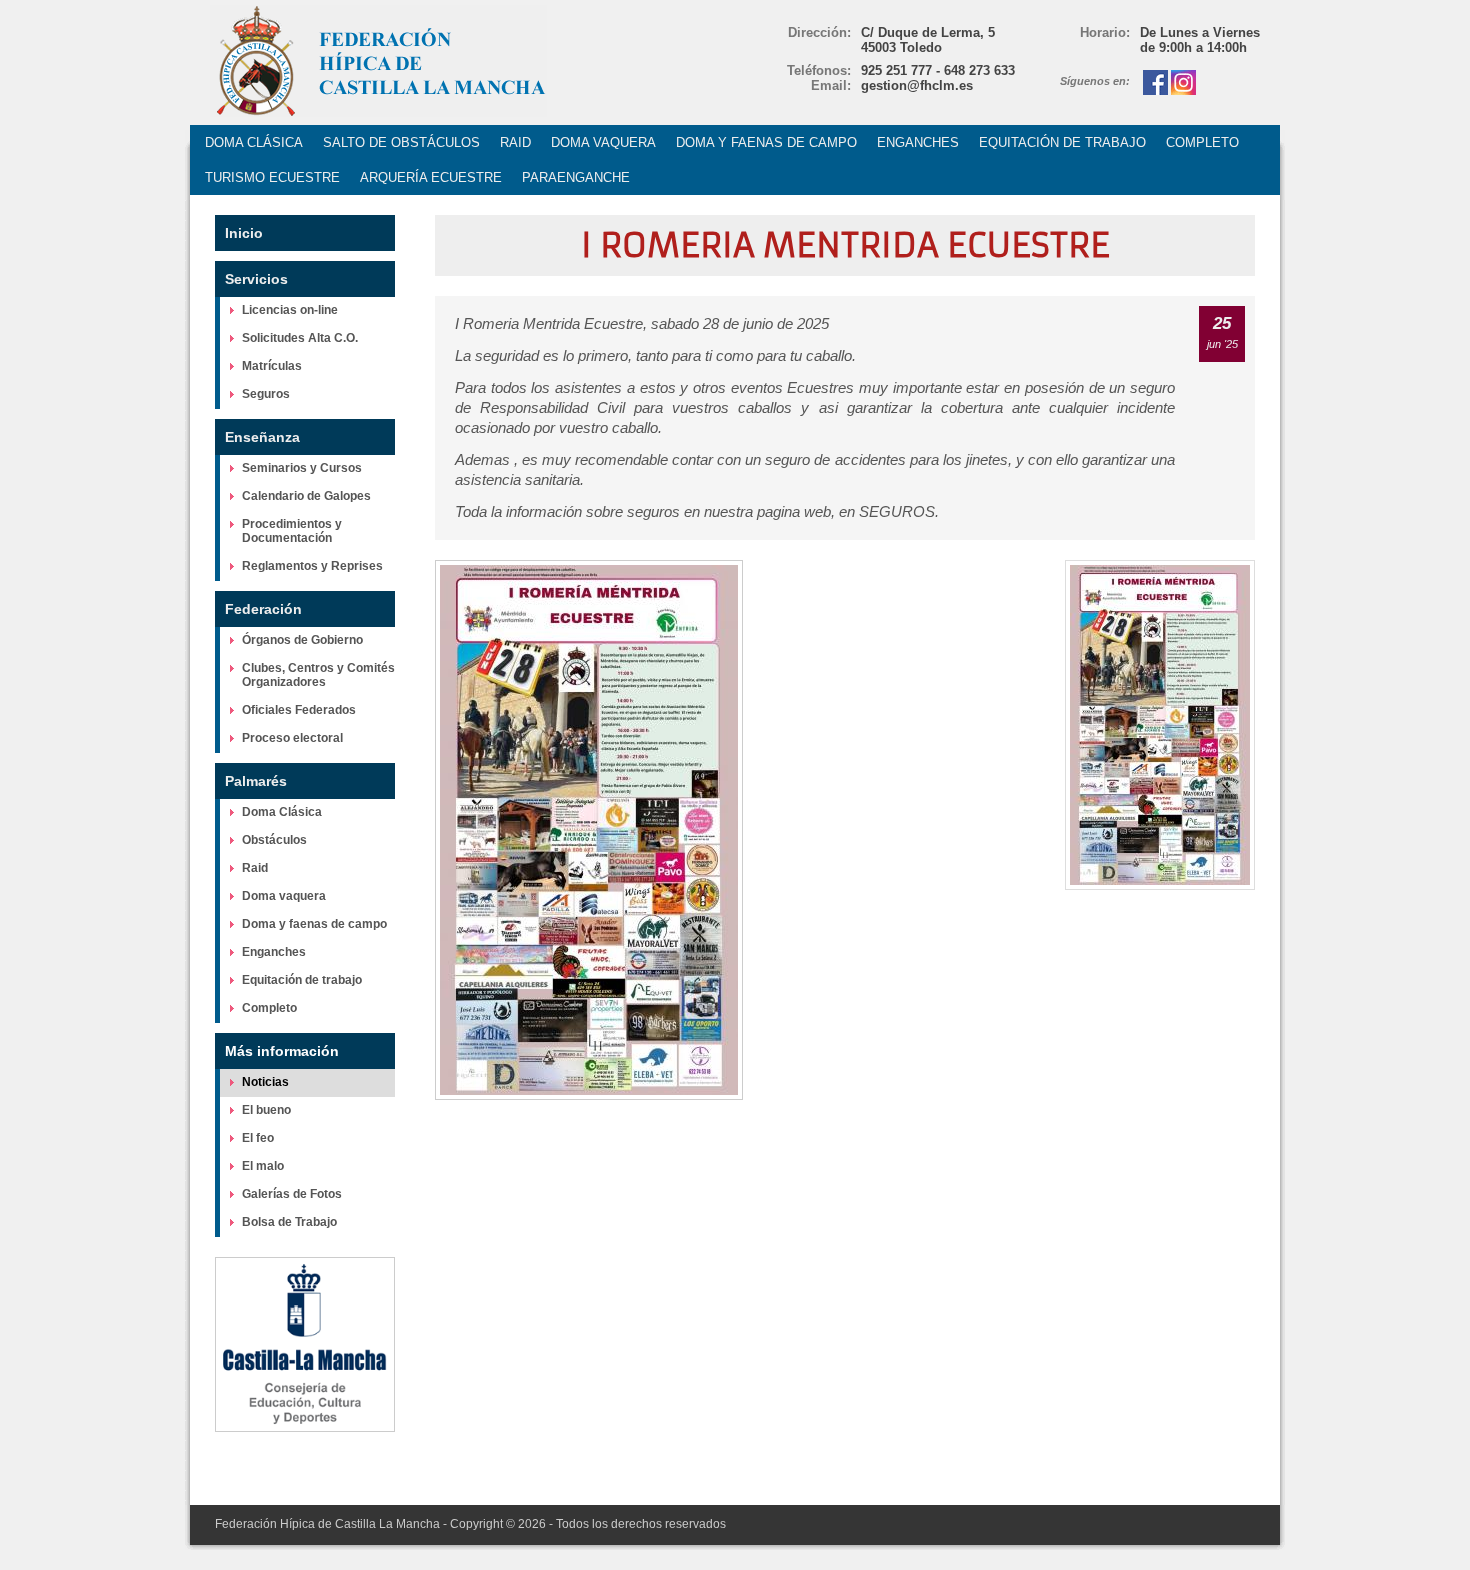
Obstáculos (274, 840)
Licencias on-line (290, 310)
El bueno (266, 1110)
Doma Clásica (282, 812)
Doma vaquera (284, 896)
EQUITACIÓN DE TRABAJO (1062, 142)
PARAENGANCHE (576, 177)
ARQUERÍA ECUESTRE (431, 177)
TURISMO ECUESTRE (272, 177)
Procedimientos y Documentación (292, 531)
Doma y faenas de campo (314, 924)
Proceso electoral (292, 738)
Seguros (266, 394)
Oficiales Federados (299, 710)
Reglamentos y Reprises (312, 566)
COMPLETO (1202, 142)
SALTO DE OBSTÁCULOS (401, 142)
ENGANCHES (918, 142)
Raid (255, 868)
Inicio (244, 233)
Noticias (265, 1082)
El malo (263, 1166)
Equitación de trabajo (302, 980)
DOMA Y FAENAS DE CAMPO (766, 142)
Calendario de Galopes (306, 496)
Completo (269, 1008)
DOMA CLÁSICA (254, 142)
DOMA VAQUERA (603, 142)
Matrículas (272, 366)
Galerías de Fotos (292, 1194)
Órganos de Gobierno (302, 640)
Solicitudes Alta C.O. (300, 338)
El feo (258, 1138)
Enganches (274, 952)
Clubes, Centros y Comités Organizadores (318, 675)
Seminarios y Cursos (302, 468)
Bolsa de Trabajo (289, 1222)
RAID (515, 142)
